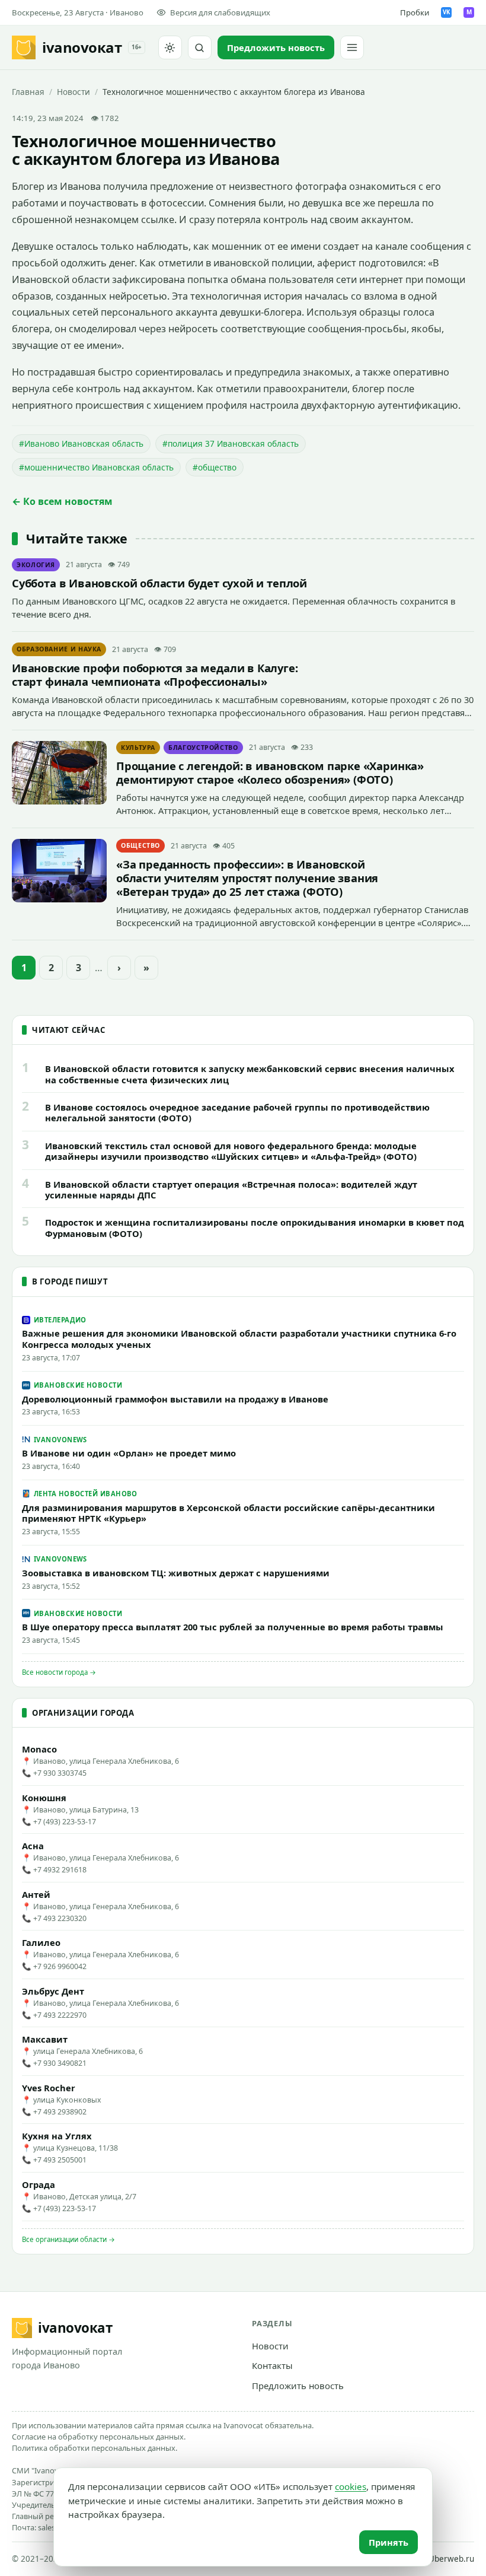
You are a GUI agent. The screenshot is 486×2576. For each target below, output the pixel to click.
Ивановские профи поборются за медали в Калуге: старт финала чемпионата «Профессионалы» (155, 675)
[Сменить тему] (170, 47)
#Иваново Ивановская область (81, 443)
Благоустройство (203, 748)
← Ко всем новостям (62, 501)
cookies (351, 2486)
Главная (28, 92)
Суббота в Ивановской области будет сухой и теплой (159, 583)
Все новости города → (59, 1672)
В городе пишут (70, 1281)
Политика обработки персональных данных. (95, 2448)
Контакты (272, 2365)
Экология (36, 565)
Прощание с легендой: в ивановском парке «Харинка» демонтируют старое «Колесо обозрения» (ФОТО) (270, 772)
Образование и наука (59, 649)
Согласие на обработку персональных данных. (99, 2437)
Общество (140, 845)
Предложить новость (298, 2386)
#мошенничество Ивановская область (96, 467)
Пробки (415, 12)
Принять (389, 2542)
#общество (215, 467)
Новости (73, 92)
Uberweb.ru (451, 2559)
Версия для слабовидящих (220, 12)
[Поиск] (200, 47)
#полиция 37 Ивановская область (231, 443)
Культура (138, 748)
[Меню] (352, 47)
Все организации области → (68, 2239)
